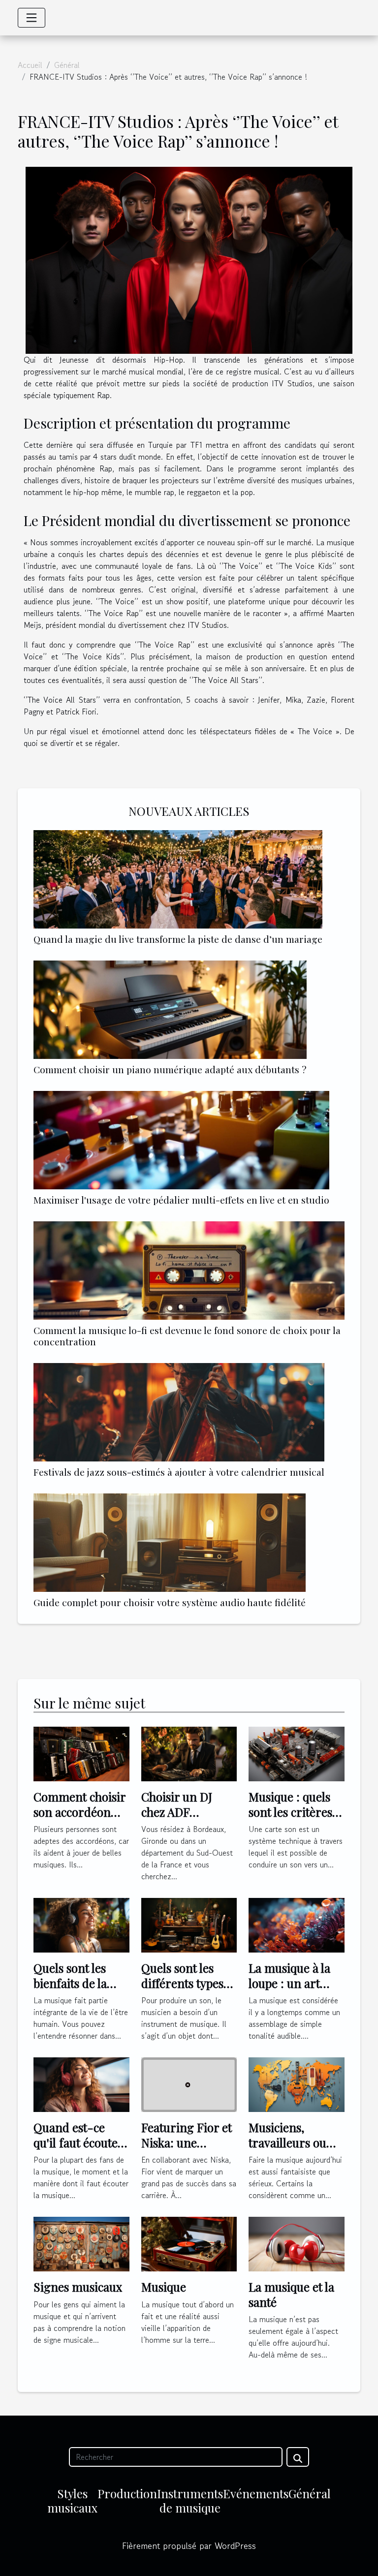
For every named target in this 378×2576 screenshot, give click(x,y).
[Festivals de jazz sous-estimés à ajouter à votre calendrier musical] (179, 1412)
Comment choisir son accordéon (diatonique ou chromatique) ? (79, 1819)
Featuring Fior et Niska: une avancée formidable (187, 2150)
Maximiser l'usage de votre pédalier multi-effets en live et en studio (181, 1200)
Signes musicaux (78, 2287)
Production (127, 2493)
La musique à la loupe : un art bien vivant (289, 1983)
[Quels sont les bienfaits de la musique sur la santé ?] (81, 1924)
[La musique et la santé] (297, 2243)
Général (67, 65)
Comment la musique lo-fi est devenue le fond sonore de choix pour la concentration (187, 1336)
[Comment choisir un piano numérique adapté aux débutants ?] (170, 1010)
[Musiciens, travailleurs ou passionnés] (297, 2083)
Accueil (30, 65)
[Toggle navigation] (31, 18)
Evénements (256, 2493)
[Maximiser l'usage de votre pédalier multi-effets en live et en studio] (181, 1140)
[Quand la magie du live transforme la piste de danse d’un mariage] (178, 879)
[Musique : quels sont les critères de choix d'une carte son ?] (297, 1753)
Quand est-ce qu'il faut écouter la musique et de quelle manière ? (78, 2150)
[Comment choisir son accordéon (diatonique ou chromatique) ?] (81, 1753)
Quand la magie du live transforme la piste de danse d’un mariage (178, 939)
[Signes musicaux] (81, 2243)
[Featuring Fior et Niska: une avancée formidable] (189, 2083)
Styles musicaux (72, 2500)
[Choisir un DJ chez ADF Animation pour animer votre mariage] (189, 1753)
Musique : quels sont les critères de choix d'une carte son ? (290, 1819)
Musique (164, 2287)
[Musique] (189, 2243)
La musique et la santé (291, 2294)
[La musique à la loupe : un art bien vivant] (297, 1924)
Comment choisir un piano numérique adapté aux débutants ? (170, 1069)
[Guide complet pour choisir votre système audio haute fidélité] (170, 1543)
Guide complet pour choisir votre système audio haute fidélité (170, 1602)
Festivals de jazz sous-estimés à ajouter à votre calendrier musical (179, 1472)
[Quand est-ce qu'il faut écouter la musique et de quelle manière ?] (81, 2083)
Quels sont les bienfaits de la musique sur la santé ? (72, 1990)
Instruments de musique (190, 2500)
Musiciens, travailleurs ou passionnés (287, 2142)
